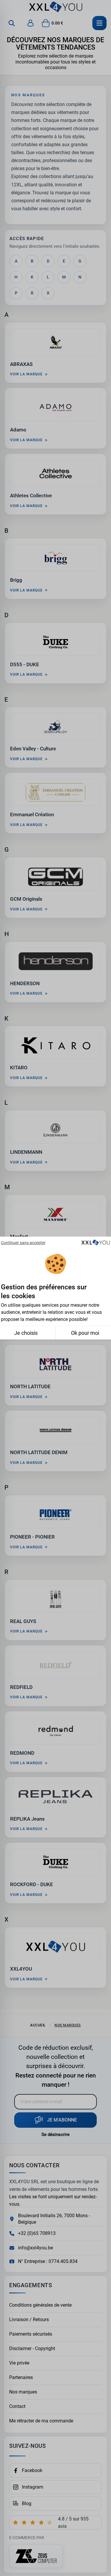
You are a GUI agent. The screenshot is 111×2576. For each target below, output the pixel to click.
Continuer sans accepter (23, 1242)
